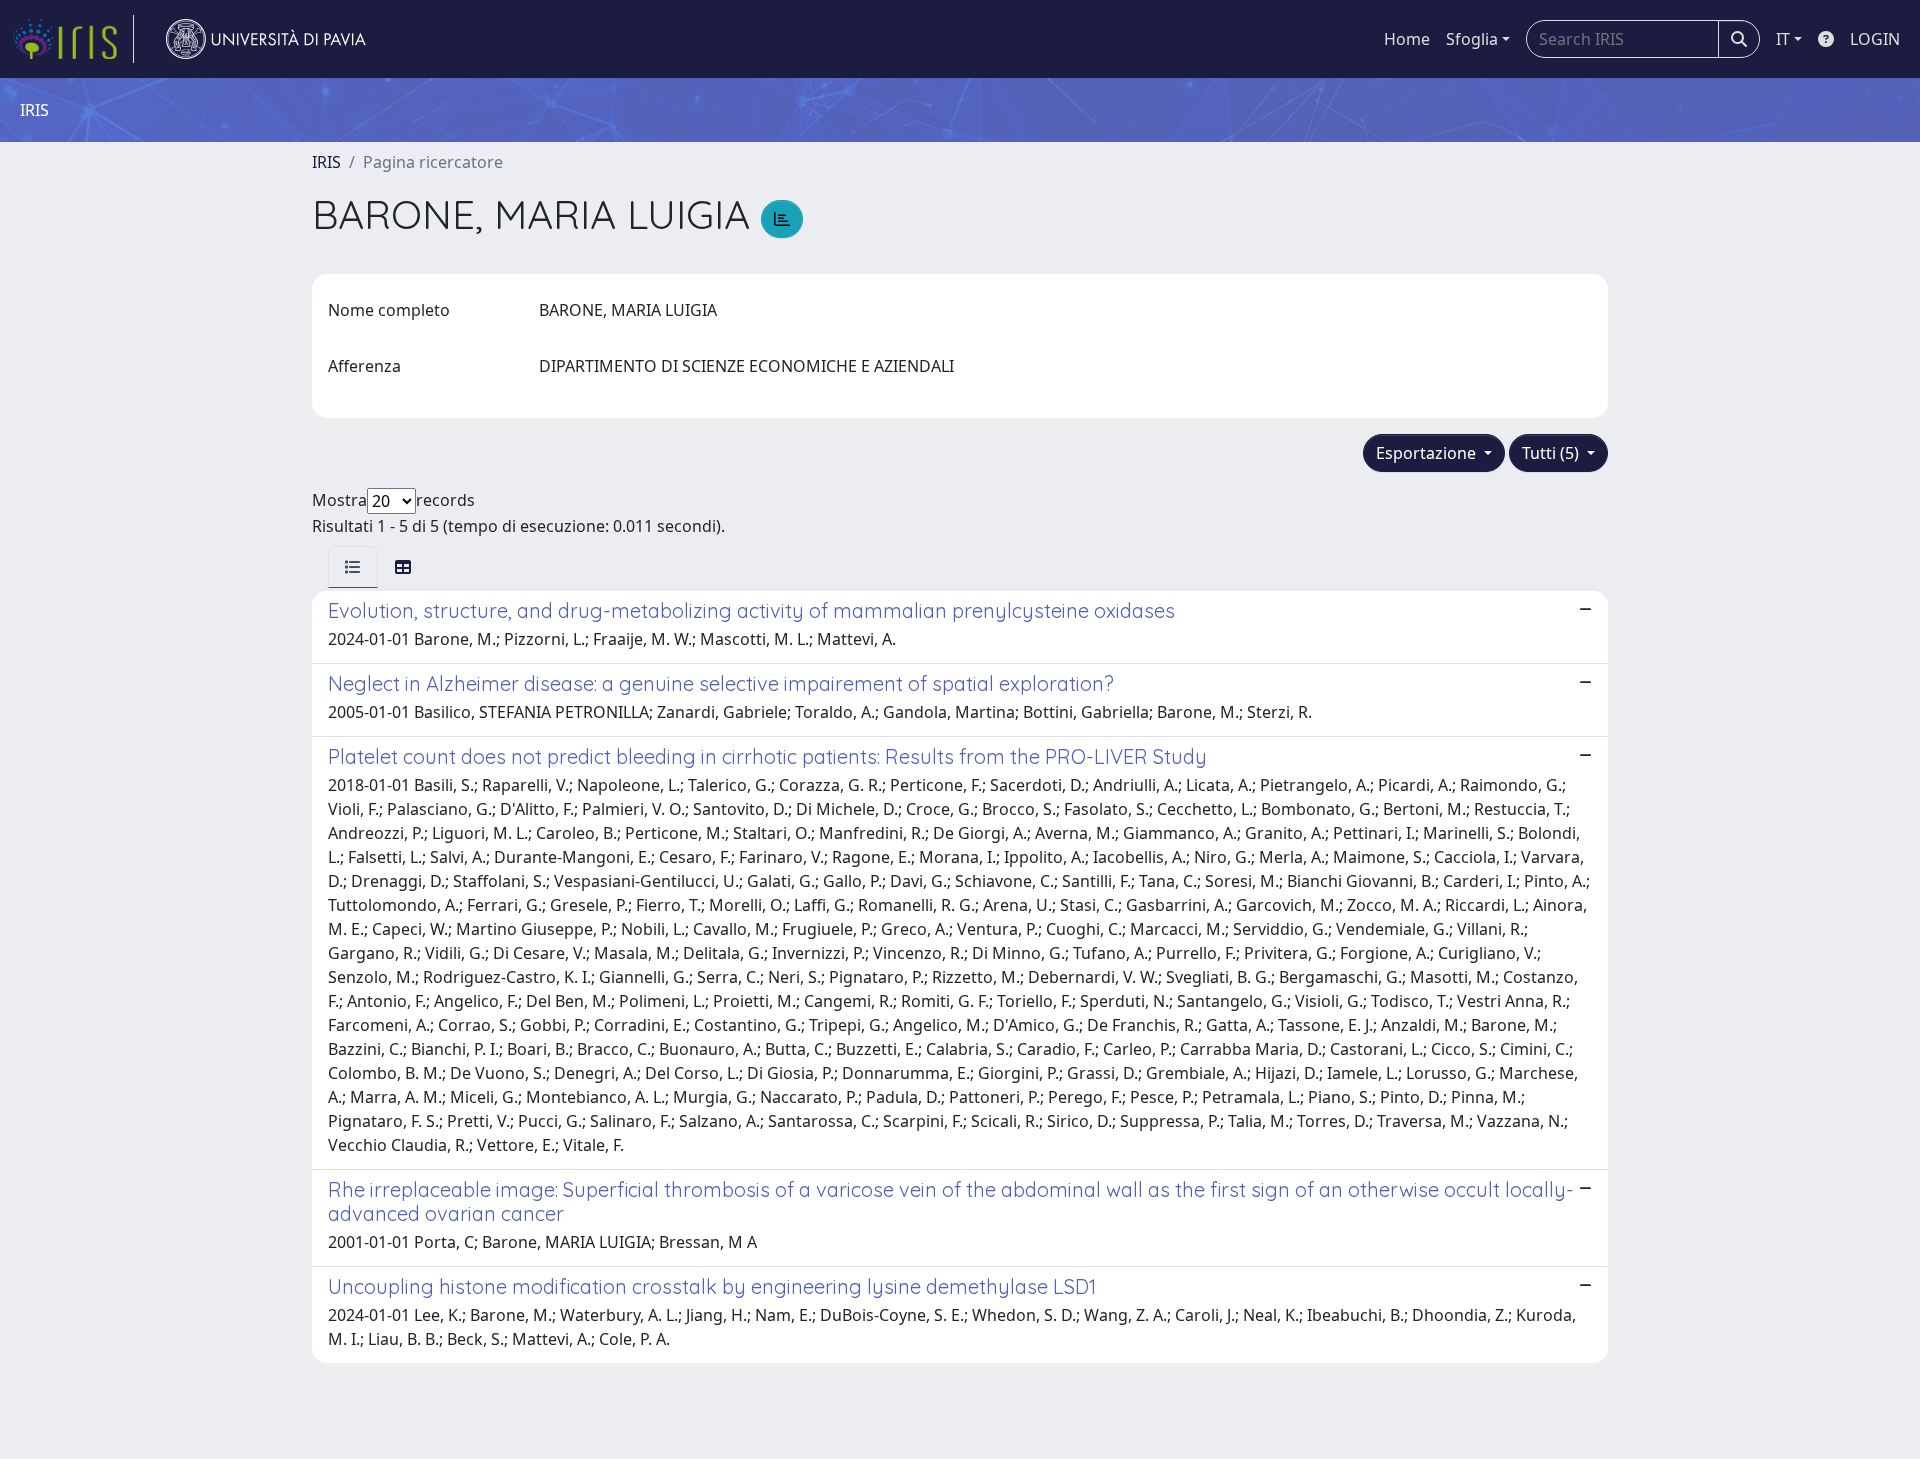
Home (1407, 39)
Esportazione (1428, 453)
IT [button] (1783, 39)
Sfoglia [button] (1472, 39)
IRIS (326, 162)
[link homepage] (73, 39)
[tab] (353, 567)
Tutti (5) (1552, 453)
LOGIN (1875, 39)
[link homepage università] (266, 39)
